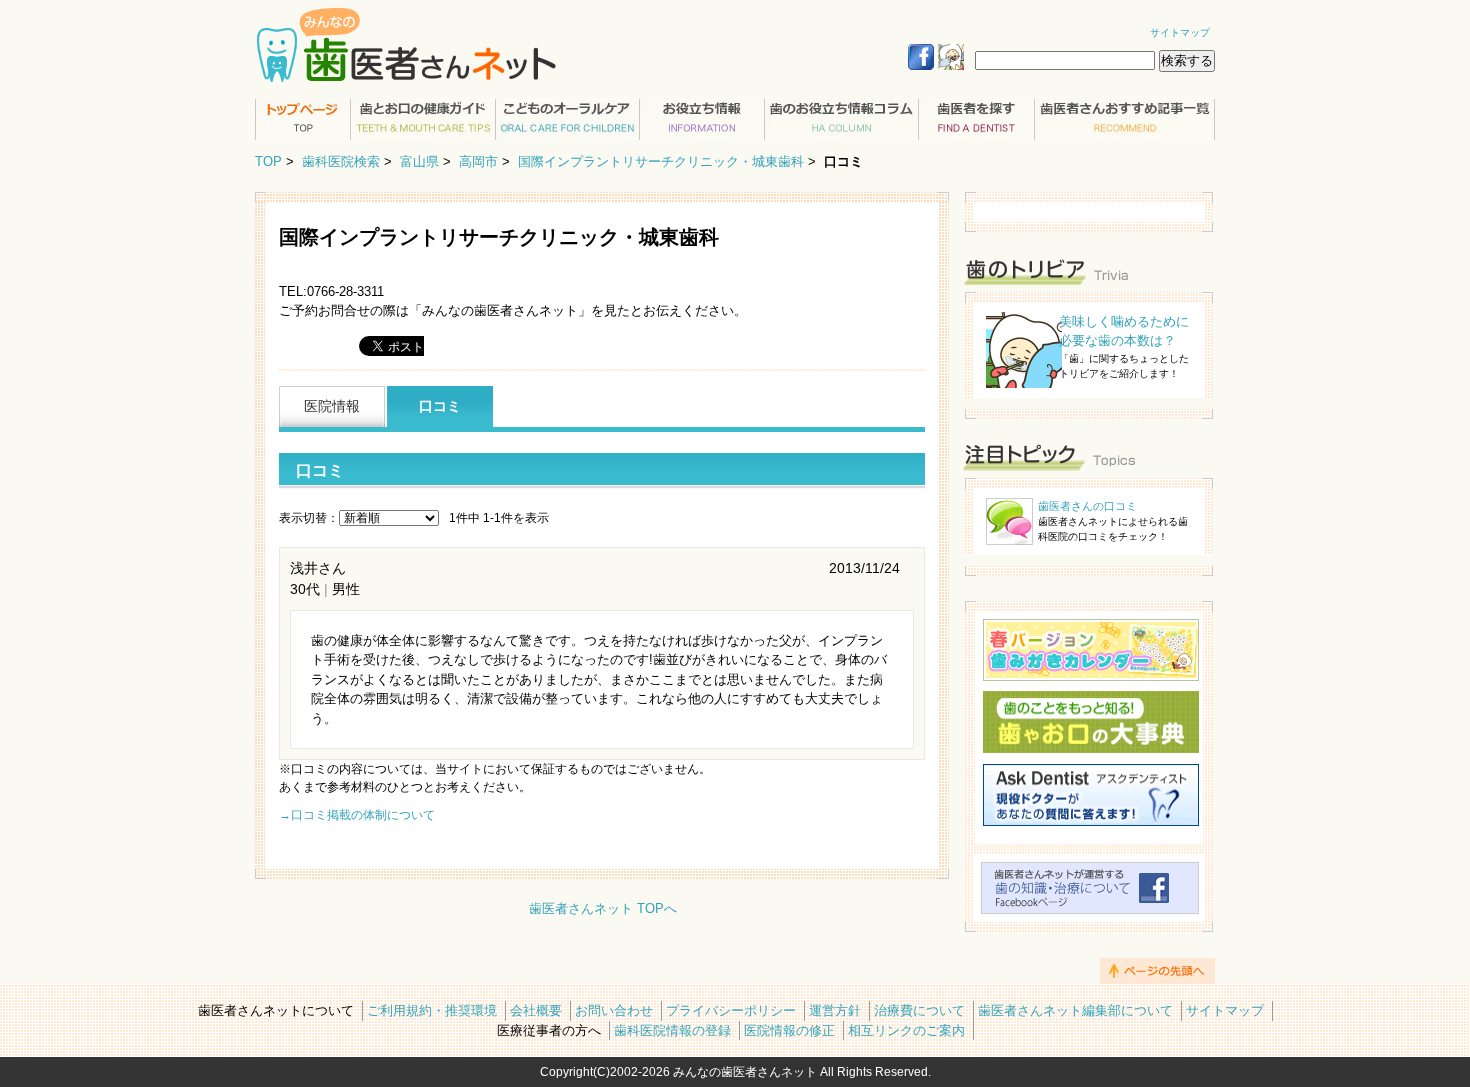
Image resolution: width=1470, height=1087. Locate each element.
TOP (268, 161)
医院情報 (332, 406)
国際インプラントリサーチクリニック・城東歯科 (661, 161)
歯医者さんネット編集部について (1075, 1010)
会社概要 (536, 1010)
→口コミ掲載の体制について (357, 815)
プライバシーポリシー (731, 1010)
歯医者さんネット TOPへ (603, 908)
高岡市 (478, 161)
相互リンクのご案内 (906, 1030)
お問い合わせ (614, 1010)
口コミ (440, 406)
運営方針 (835, 1010)
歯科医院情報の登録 (672, 1030)
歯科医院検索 (341, 161)
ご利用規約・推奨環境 (432, 1010)
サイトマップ (1180, 32)
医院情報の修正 (789, 1030)
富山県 (419, 161)
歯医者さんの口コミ (1087, 506)
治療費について (919, 1010)
